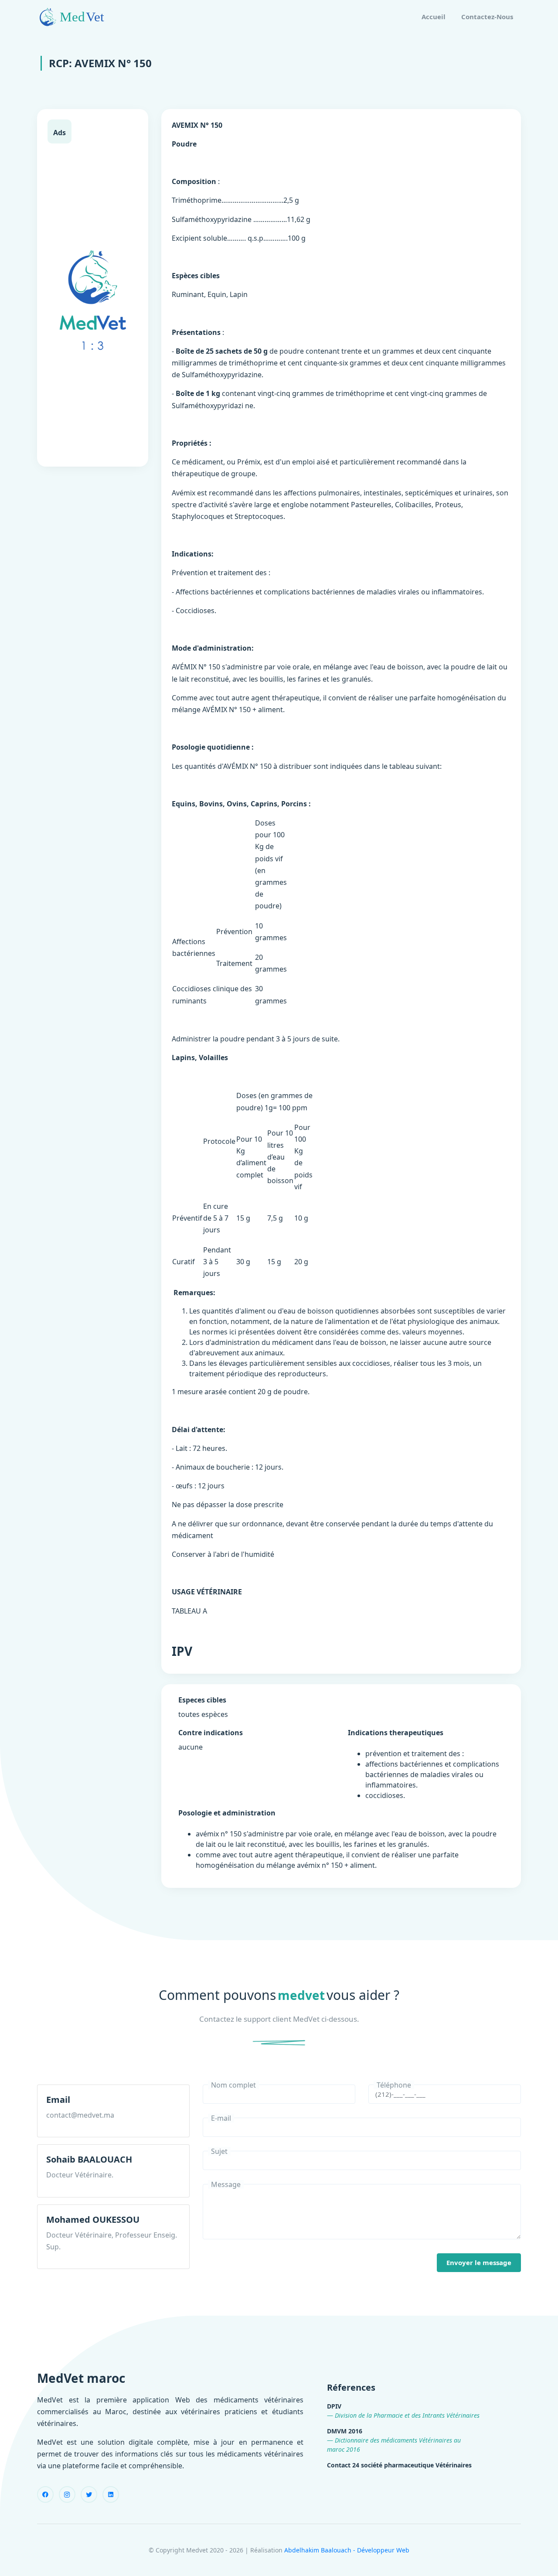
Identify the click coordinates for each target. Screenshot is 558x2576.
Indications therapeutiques (396, 1733)
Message (226, 2184)
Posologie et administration (227, 1813)
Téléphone (394, 2085)
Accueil (434, 17)
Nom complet (233, 2085)
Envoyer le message (479, 2262)
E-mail (221, 2118)
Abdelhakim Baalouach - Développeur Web (347, 2550)
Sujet (219, 2151)
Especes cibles (202, 1700)
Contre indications (211, 1733)
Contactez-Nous (487, 17)
